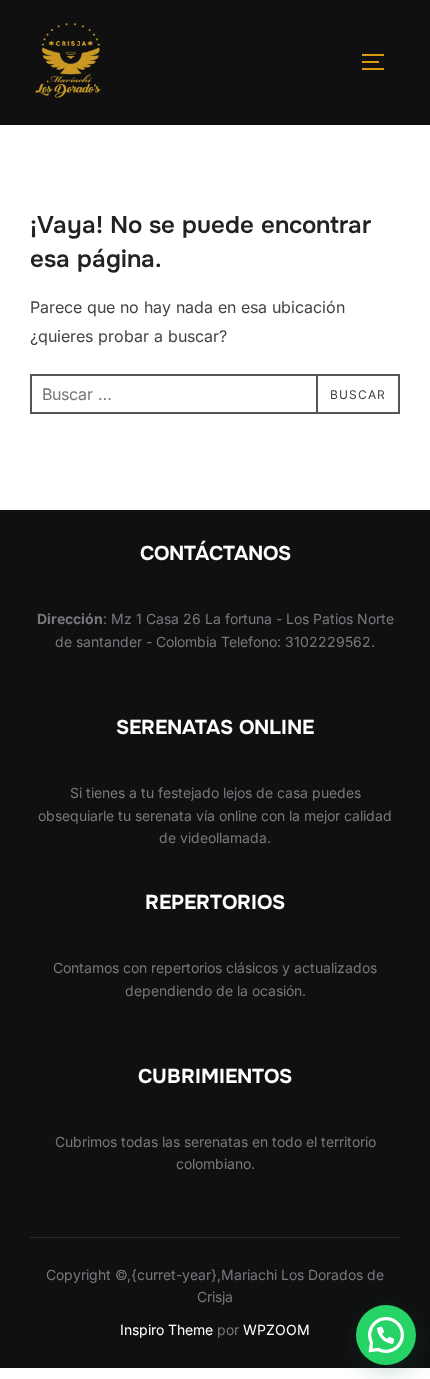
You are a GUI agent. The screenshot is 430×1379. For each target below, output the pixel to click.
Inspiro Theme (166, 1329)
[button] (386, 1335)
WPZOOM (276, 1329)
